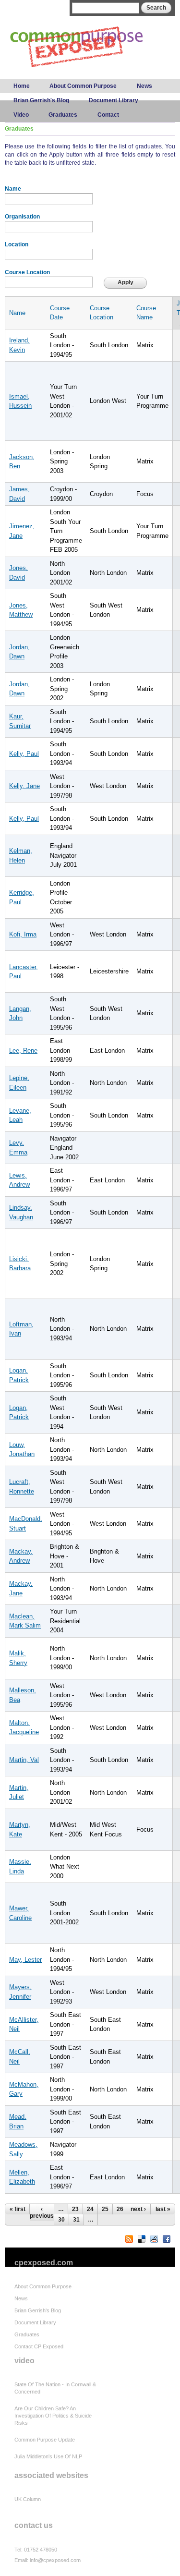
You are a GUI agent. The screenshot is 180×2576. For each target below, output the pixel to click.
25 (105, 2209)
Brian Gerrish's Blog (41, 100)
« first (18, 2209)
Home (22, 86)
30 (61, 2220)
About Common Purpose (83, 86)
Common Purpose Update (45, 2440)
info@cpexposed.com (55, 2560)
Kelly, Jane (24, 786)
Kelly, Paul (24, 754)
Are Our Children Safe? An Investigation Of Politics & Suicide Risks (53, 2416)
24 (90, 2209)
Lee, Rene (23, 1051)
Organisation (22, 217)
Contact (108, 115)
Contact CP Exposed (39, 2346)
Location (17, 244)
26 (120, 2209)
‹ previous (42, 2212)
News (144, 86)
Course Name (146, 313)
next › (138, 2209)
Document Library (114, 100)
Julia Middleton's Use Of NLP (48, 2456)
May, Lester (25, 1960)
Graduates (63, 115)
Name (13, 189)
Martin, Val (24, 1760)
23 (75, 2209)
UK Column (28, 2499)
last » (163, 2209)
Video (21, 115)
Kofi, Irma (23, 934)
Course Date (60, 313)
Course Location (27, 272)
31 (76, 2220)
